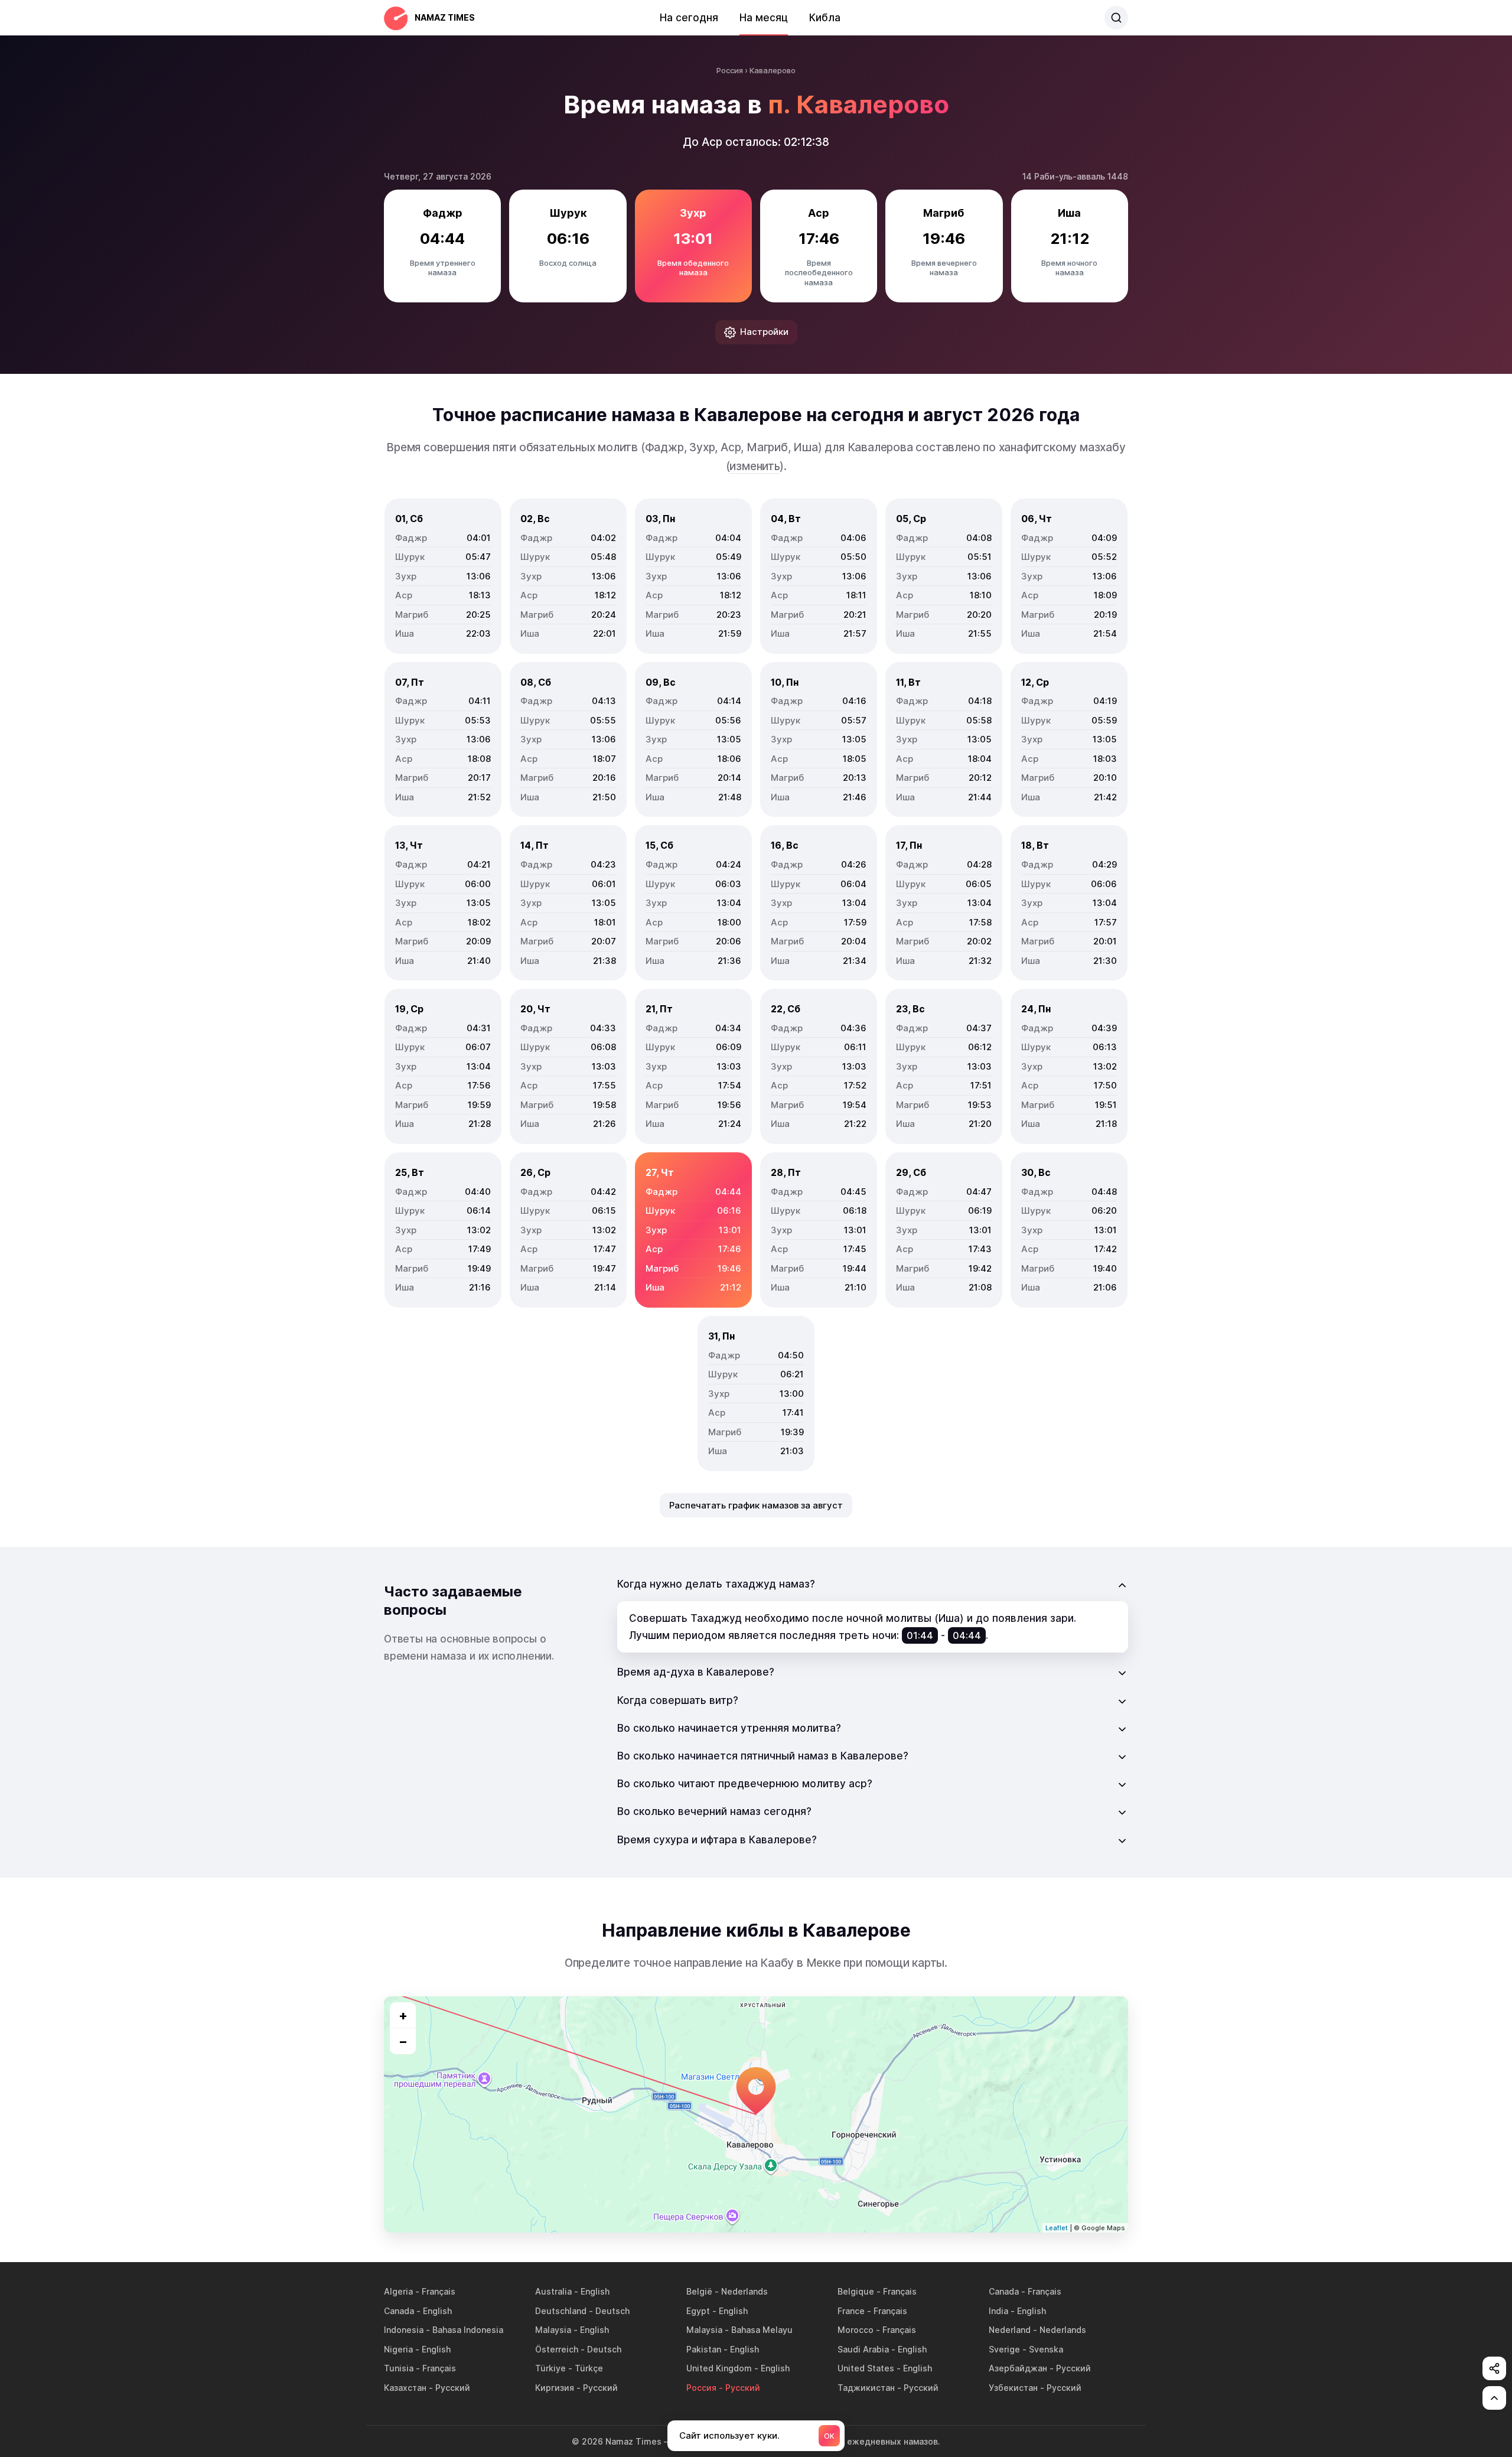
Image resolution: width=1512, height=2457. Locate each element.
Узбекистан (1013, 2388)
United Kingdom (719, 2368)
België (699, 2291)
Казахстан (405, 2388)
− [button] (403, 2041)
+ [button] (403, 2015)
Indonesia (404, 2330)
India (998, 2311)
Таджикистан (866, 2388)
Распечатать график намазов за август (756, 1505)
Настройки (764, 332)
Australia (553, 2291)
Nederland (1010, 2330)
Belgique (856, 2291)
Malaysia (553, 2330)
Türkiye (550, 2368)
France (851, 2311)
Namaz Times (445, 17)
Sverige (1004, 2349)
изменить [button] (754, 466)
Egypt (698, 2311)
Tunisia (399, 2368)
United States (866, 2368)
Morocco (856, 2330)
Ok (829, 2436)
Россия (701, 2388)
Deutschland (561, 2311)
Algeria (398, 2291)
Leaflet (1057, 2228)
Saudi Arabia (863, 2349)
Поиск (1116, 18)
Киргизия (555, 2388)
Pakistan (704, 2349)
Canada (1004, 2291)
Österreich (557, 2349)
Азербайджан (1018, 2368)
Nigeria (398, 2349)
